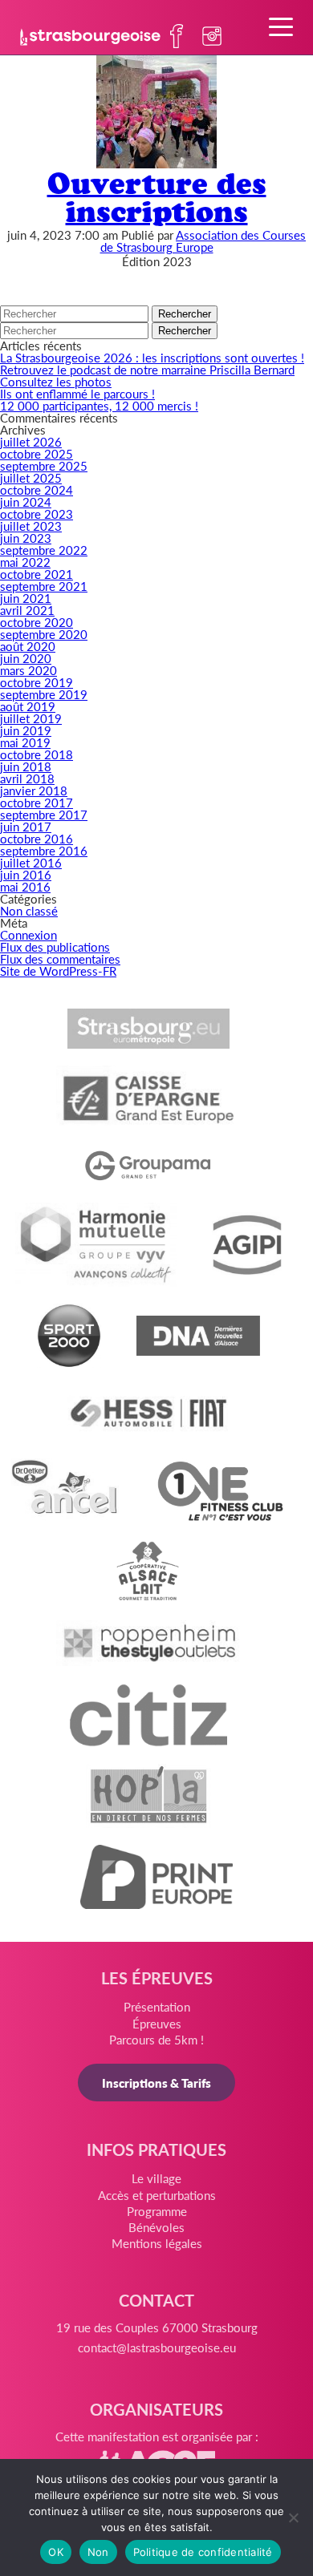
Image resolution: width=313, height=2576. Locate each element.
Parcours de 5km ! (156, 2039)
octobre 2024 (37, 489)
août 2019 (28, 706)
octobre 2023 (37, 514)
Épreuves (157, 2023)
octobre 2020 (37, 622)
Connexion (28, 934)
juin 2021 (26, 598)
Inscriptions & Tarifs (156, 2083)
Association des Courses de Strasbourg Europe (203, 241)
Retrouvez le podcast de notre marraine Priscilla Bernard (147, 369)
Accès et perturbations (157, 2195)
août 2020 (28, 646)
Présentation (157, 2006)
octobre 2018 (37, 754)
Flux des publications (55, 946)
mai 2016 (25, 886)
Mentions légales (157, 2243)
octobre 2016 (37, 838)
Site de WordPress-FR (58, 971)
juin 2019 (26, 730)
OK (56, 2552)
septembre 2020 (44, 634)
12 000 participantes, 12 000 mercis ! (99, 405)
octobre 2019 (37, 682)
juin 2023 (26, 538)
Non (98, 2552)
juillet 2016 (31, 862)
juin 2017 (26, 826)
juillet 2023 (31, 526)
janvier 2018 (34, 790)
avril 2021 (27, 610)
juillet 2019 (31, 718)
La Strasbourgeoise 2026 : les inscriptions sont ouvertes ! (152, 357)
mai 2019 (25, 742)
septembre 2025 (44, 465)
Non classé (29, 910)
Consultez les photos (56, 381)
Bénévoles (156, 2227)
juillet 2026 (31, 441)
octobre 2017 (37, 802)
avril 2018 (27, 778)
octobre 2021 (37, 574)
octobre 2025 (37, 453)
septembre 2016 (44, 850)
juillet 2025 (31, 477)
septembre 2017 (44, 814)
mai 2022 (25, 562)
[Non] (293, 2517)
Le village (156, 2178)
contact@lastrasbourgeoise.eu (157, 2347)
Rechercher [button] (185, 314)
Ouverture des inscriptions (157, 197)
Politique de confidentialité (203, 2552)
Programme (157, 2211)
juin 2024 (26, 501)
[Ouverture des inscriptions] (156, 163)
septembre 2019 (44, 694)
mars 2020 (28, 670)
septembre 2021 (44, 586)
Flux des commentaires (60, 958)
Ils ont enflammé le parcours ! (77, 393)
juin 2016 (26, 874)
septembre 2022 (44, 550)
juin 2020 (26, 658)
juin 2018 (26, 766)
